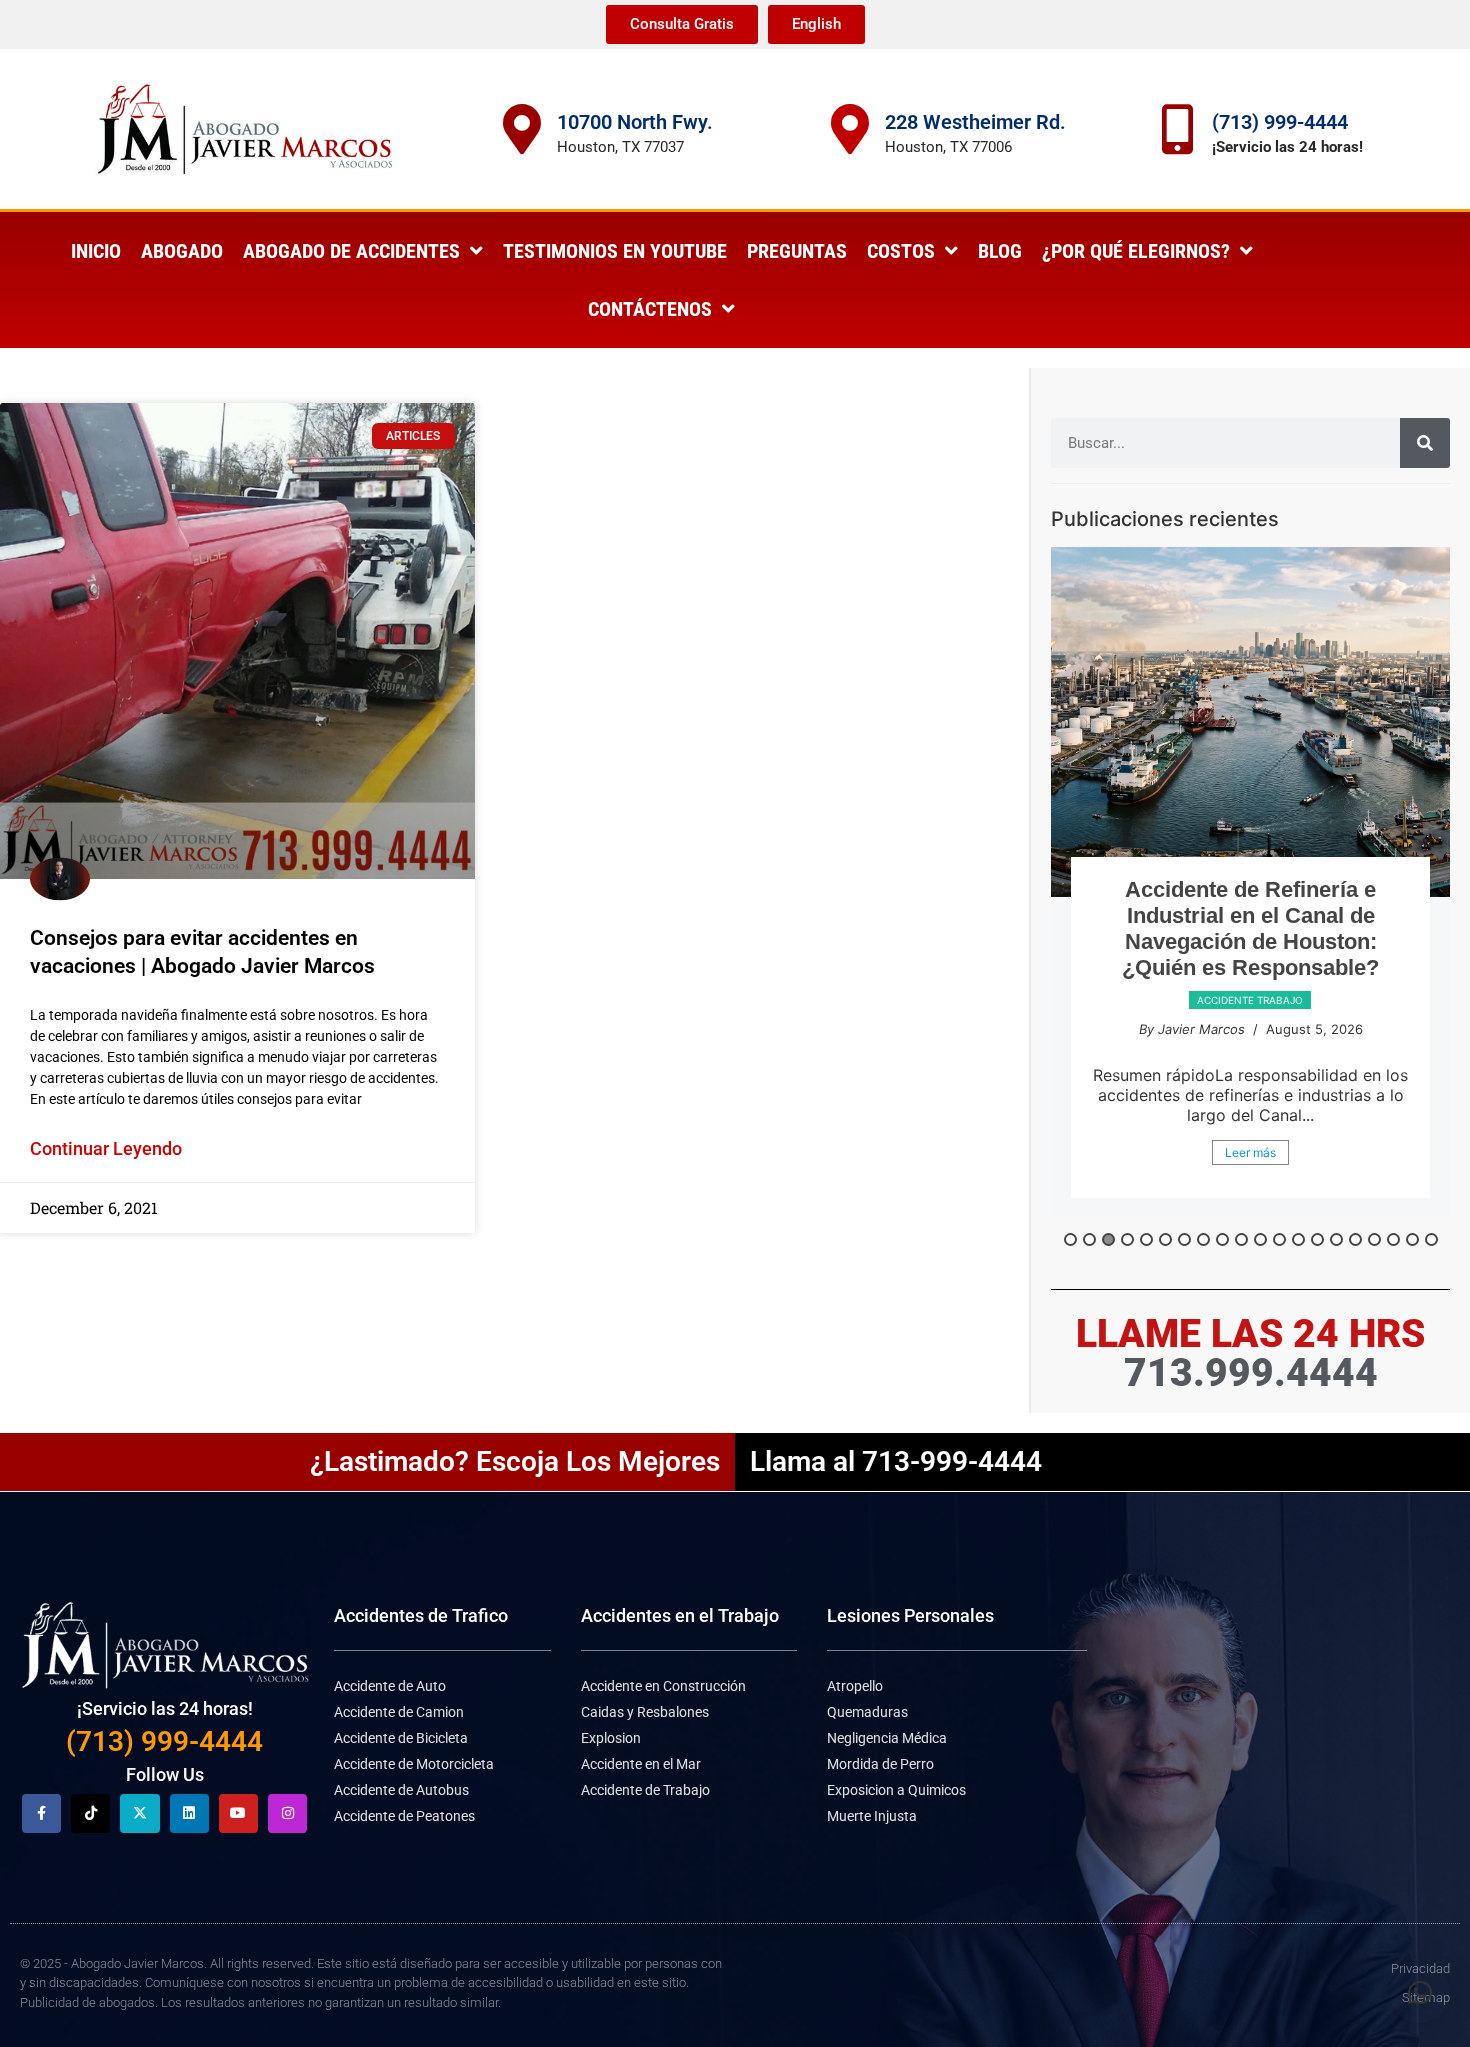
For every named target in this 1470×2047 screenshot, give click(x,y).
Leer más (1250, 1178)
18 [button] (1393, 1239)
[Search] (1425, 443)
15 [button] (1336, 1239)
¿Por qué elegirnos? (1136, 251)
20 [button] (1431, 1239)
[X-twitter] (139, 1813)
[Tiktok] (90, 1813)
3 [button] (1108, 1239)
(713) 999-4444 (1280, 122)
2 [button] (1089, 1239)
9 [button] (1222, 1239)
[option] (1250, 895)
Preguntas (797, 251)
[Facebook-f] (41, 1813)
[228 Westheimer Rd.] (850, 129)
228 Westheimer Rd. (975, 122)
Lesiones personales (1249, 1026)
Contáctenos (650, 309)
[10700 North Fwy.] (522, 129)
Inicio (96, 251)
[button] (1420, 1993)
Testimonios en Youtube (615, 251)
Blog (1000, 251)
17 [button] (1374, 1239)
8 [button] (1203, 1239)
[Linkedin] (189, 1813)
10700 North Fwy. (635, 122)
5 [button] (1146, 1239)
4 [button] (1127, 1239)
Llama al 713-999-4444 (896, 1461)
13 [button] (1298, 1239)
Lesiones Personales (910, 1615)
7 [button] (1184, 1239)
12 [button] (1279, 1239)
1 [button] (1070, 1239)
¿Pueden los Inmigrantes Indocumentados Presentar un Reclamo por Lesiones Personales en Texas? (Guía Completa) (1250, 941)
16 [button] (1355, 1239)
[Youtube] (238, 1813)
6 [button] (1165, 1239)
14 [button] (1317, 1239)
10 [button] (1241, 1239)
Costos (901, 251)
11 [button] (1260, 1239)
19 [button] (1412, 1239)
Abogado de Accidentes (351, 251)
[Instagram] (287, 1813)
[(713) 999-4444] (1177, 129)
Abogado (182, 251)
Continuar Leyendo (106, 1148)
